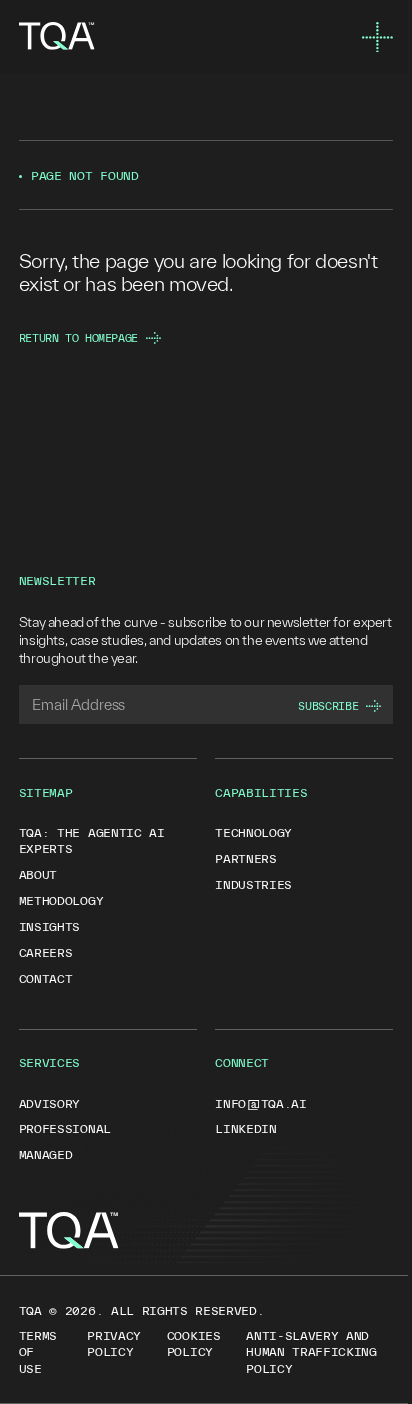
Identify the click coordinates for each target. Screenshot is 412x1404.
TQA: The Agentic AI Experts (92, 840)
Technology (253, 832)
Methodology (61, 900)
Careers (46, 952)
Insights (49, 926)
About (38, 874)
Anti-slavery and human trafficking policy (311, 1351)
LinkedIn (245, 1128)
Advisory (49, 1103)
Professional (65, 1128)
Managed (46, 1154)
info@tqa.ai (261, 1103)
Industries (253, 884)
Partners (245, 858)
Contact (46, 978)
